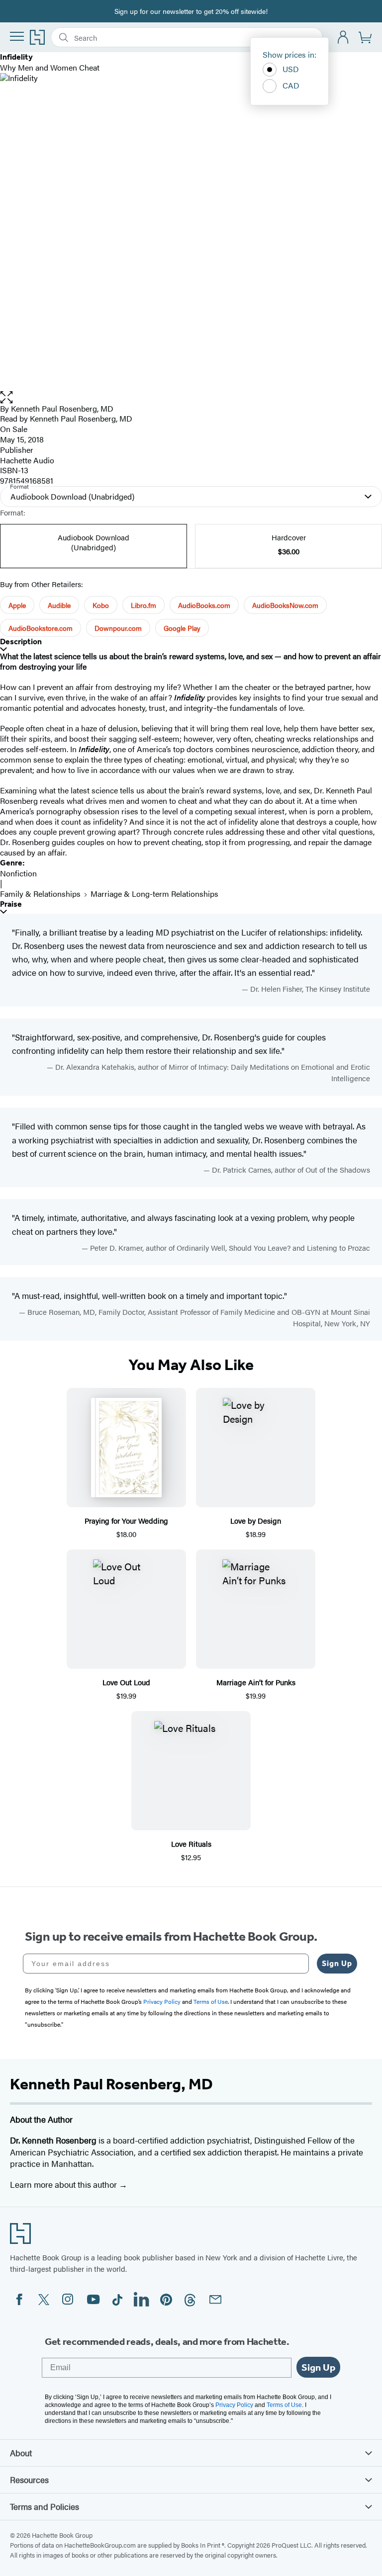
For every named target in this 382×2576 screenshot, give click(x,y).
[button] (191, 397)
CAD (291, 85)
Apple (17, 605)
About (21, 2453)
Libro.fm (143, 605)
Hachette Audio (27, 460)
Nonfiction (18, 873)
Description (21, 642)
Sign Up (337, 1963)
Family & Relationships (40, 894)
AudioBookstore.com (41, 628)
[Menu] (17, 36)
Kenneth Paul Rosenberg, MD (62, 408)
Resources (29, 2480)
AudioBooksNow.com (285, 605)
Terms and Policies (45, 2506)
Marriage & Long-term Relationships (154, 894)
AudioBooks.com (204, 605)
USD (291, 69)
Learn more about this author (64, 2184)
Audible (59, 605)
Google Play (182, 628)
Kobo (101, 605)
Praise (11, 904)
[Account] (343, 38)
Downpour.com (118, 628)
